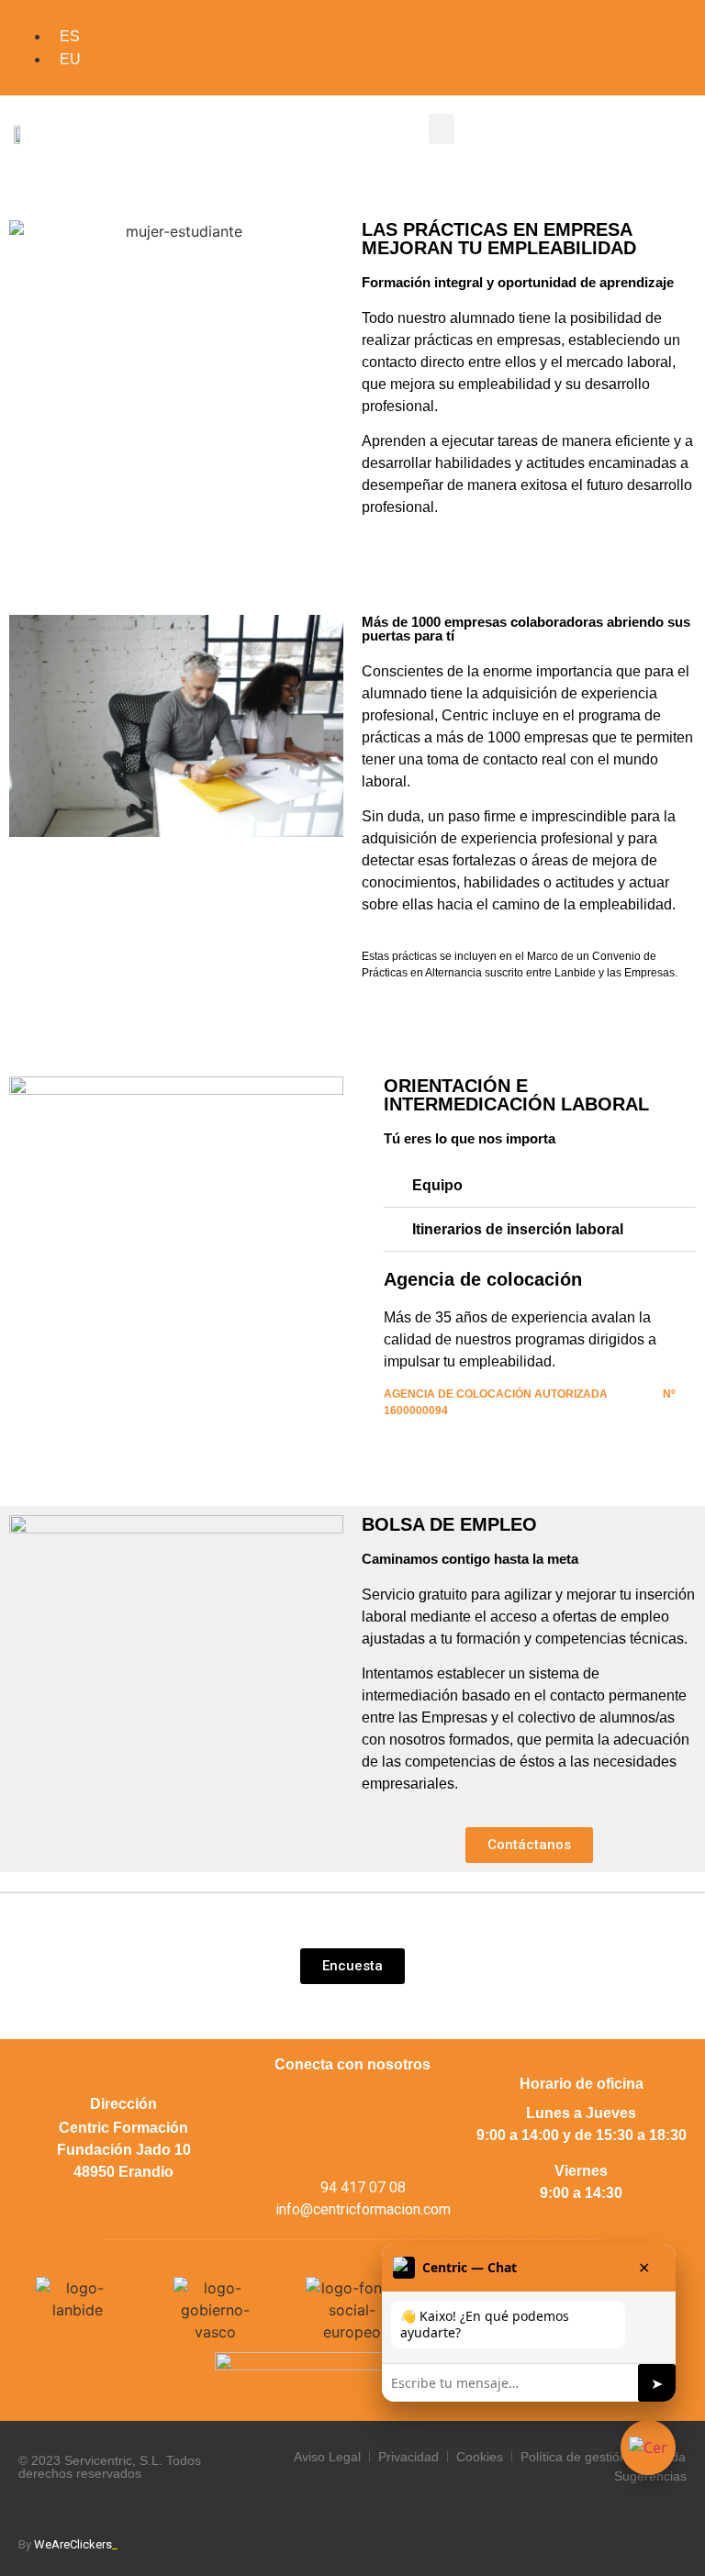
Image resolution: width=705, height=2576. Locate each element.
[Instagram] (377, 2102)
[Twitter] (327, 2102)
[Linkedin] (428, 2102)
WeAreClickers (76, 2544)
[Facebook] (276, 2102)
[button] (442, 129)
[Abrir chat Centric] (648, 2448)
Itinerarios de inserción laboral (518, 1229)
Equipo (437, 1185)
